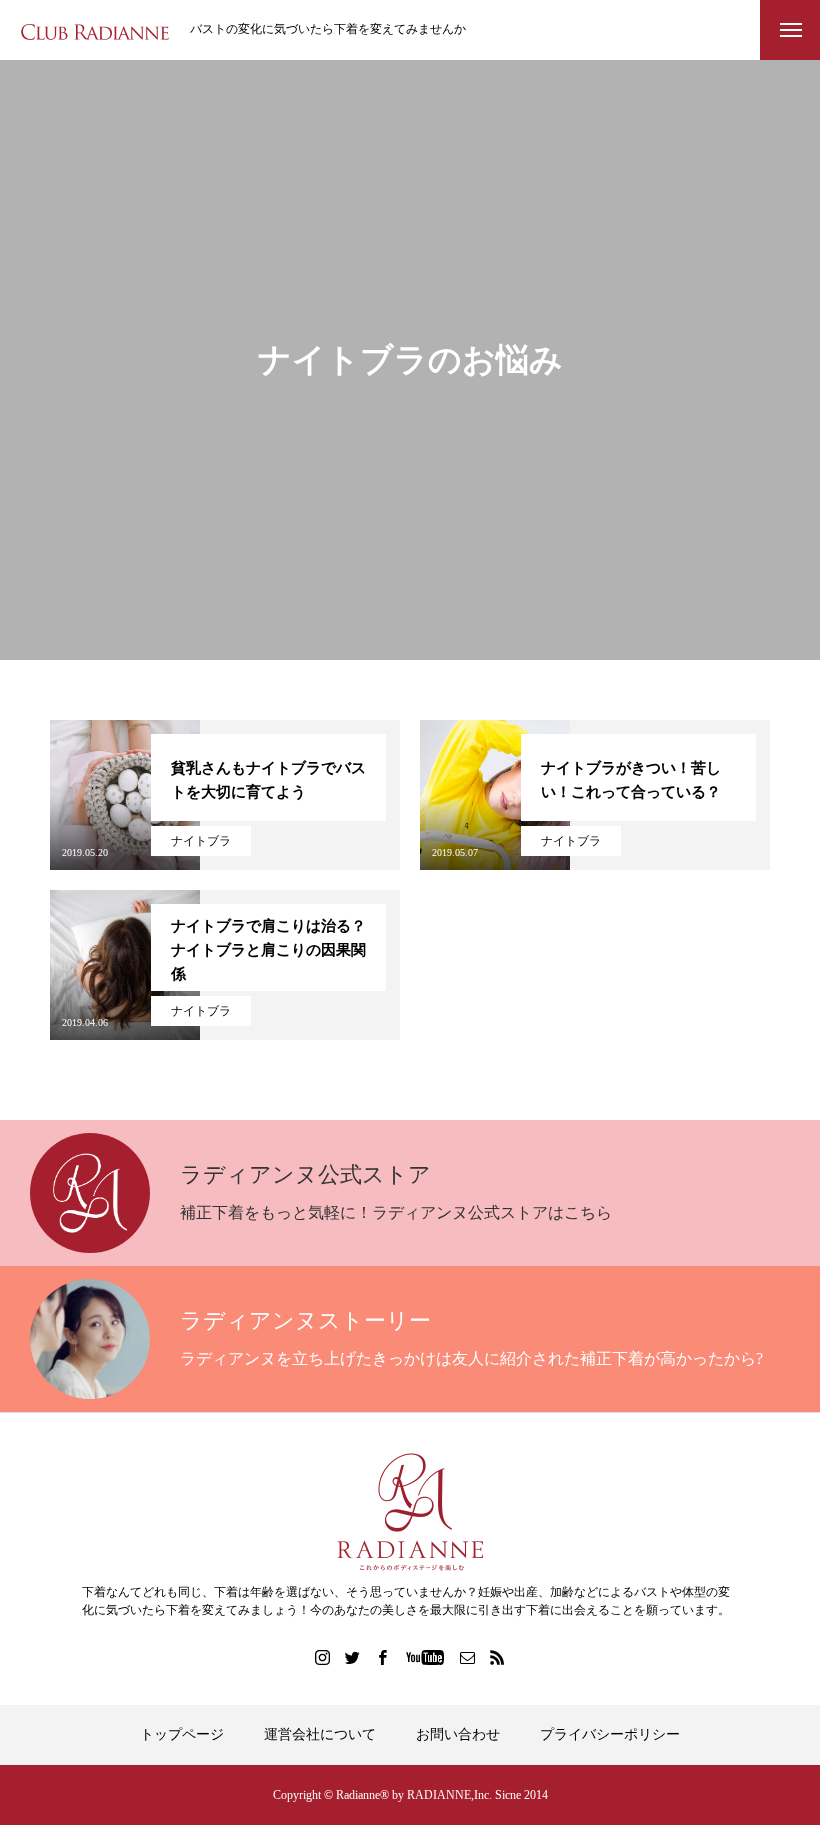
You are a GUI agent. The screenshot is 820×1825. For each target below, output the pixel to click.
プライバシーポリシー (610, 1734)
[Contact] (468, 1657)
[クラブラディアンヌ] (95, 30)
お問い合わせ (458, 1734)
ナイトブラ (201, 841)
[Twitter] (353, 1657)
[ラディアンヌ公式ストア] (410, 1512)
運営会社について (320, 1734)
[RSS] (498, 1657)
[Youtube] (425, 1657)
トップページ (182, 1734)
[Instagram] (323, 1657)
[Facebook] (383, 1657)
